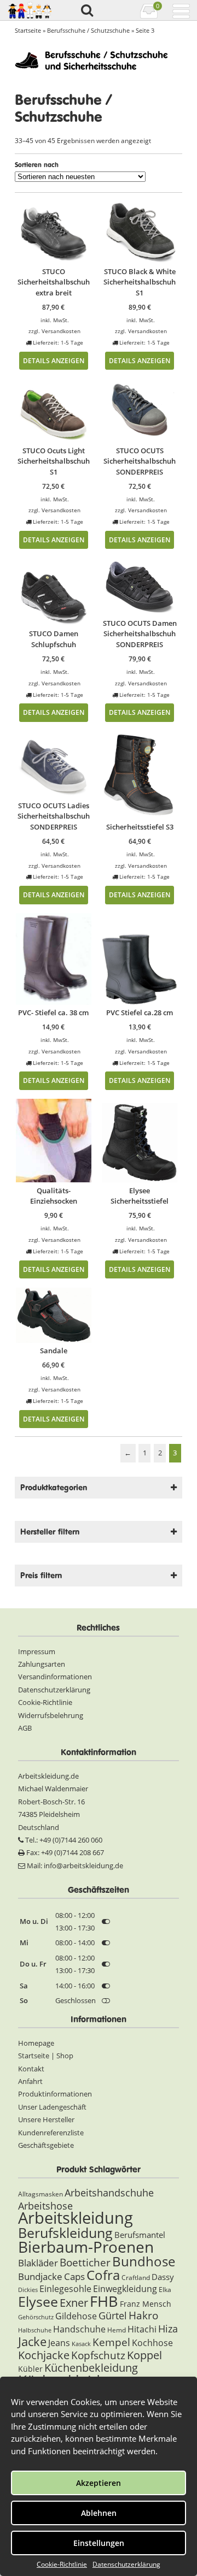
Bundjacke (40, 2276)
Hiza (168, 2329)
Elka (165, 2290)
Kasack (81, 2344)
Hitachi (142, 2329)
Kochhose (152, 2343)
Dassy (163, 2277)
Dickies (28, 2290)
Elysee (38, 2301)
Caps (74, 2276)
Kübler (30, 2369)
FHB (104, 2301)
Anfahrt (30, 2081)
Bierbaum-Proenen (86, 2247)
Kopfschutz (98, 2355)
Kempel (111, 2342)
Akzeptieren (99, 2483)
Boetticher (85, 2262)
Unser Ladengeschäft (52, 2107)
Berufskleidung (65, 2232)
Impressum (37, 1651)
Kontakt (31, 2069)
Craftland (136, 2278)
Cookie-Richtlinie (62, 2564)
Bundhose (144, 2261)
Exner (74, 2303)
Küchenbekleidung (91, 2368)
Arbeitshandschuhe (109, 2193)
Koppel (144, 2355)
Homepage (36, 2043)
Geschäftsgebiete (46, 2145)
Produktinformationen (55, 2094)
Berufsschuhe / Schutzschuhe (88, 30)
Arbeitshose (45, 2206)
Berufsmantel (140, 2235)
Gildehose (76, 2316)
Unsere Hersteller (46, 2119)
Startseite (28, 30)
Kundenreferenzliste (51, 2133)
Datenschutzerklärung (126, 2564)
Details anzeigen (54, 360)
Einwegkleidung (125, 2289)
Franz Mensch (146, 2304)
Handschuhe (79, 2329)
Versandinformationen (55, 1677)
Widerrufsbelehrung (51, 1715)
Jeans (59, 2343)
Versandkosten (61, 331)
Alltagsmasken (40, 2194)
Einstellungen (99, 2543)
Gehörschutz (36, 2317)
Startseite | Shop (46, 2056)
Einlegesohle (65, 2289)
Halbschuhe (35, 2330)
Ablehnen (99, 2513)
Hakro (143, 2315)
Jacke (32, 2341)
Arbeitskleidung (76, 2218)
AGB (25, 1728)
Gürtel (113, 2316)
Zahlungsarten (42, 1664)
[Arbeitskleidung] (29, 10)
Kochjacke (44, 2355)
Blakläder (38, 2263)
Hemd (117, 2330)
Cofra (103, 2275)
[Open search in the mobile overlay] (86, 11)
